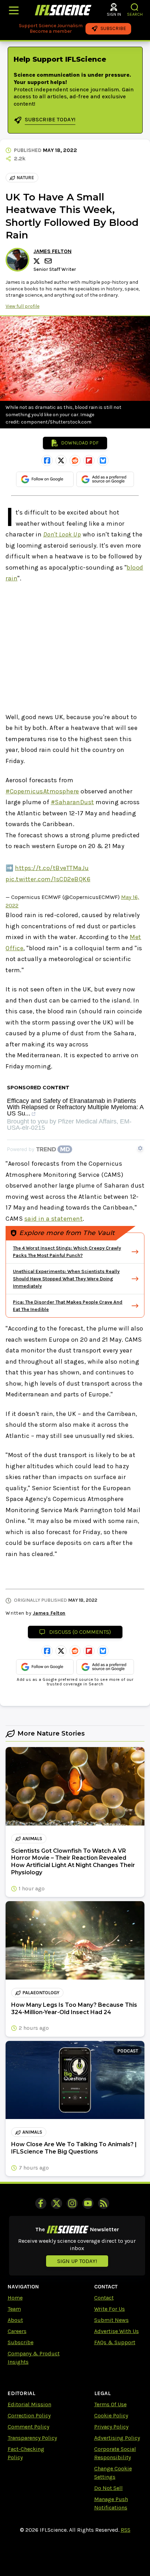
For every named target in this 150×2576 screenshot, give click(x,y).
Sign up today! (77, 2261)
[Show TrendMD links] (140, 1148)
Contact (104, 2298)
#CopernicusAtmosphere (42, 791)
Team (14, 2309)
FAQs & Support (115, 2342)
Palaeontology (41, 1993)
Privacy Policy (111, 2427)
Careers (17, 2331)
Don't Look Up (62, 534)
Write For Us (110, 2309)
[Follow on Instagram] (72, 2203)
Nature (25, 178)
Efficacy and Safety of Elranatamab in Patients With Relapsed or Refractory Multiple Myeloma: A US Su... (75, 1107)
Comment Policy (28, 2427)
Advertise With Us (117, 2331)
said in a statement (54, 1219)
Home (15, 2298)
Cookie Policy (111, 2415)
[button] (135, 7)
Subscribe (21, 2342)
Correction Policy (29, 2415)
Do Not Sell (108, 2488)
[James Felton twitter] (38, 261)
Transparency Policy (32, 2438)
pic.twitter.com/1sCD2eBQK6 (48, 879)
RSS (126, 2530)
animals (32, 1839)
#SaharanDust (73, 802)
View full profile (22, 306)
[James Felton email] (49, 261)
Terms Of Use (110, 2404)
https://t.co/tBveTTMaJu (52, 868)
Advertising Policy (117, 2438)
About (15, 2320)
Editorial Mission (29, 2404)
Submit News (111, 2320)
